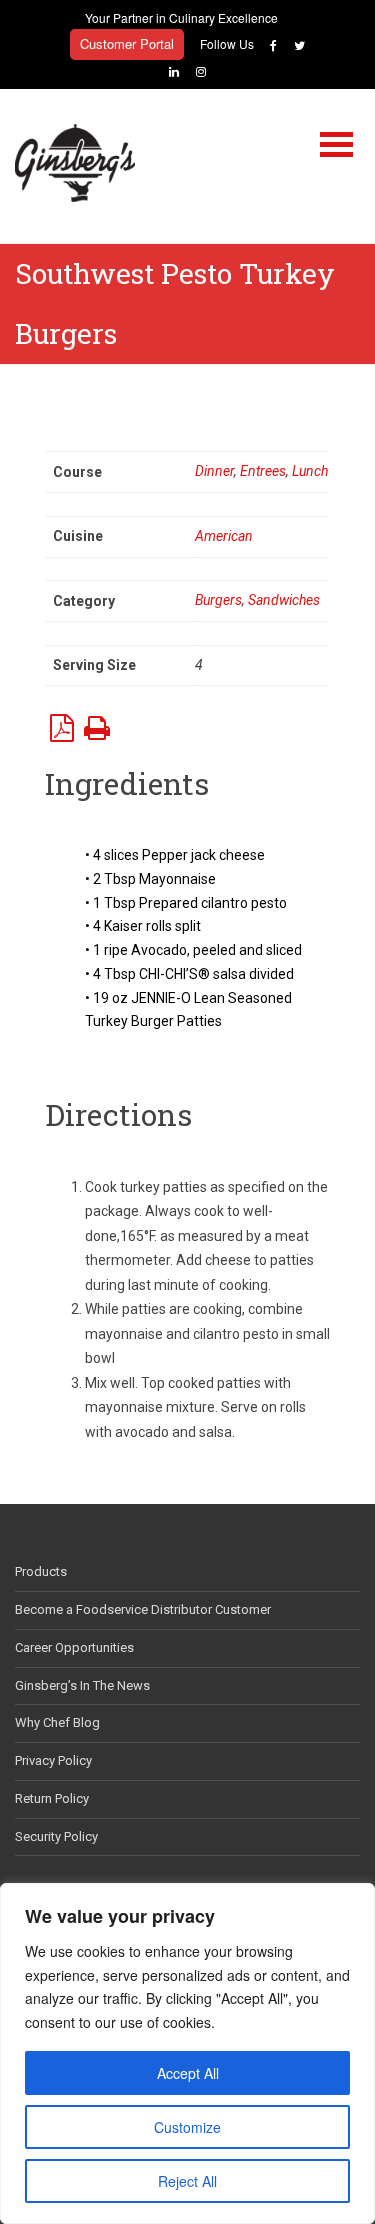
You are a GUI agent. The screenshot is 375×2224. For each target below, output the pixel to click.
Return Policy (52, 1798)
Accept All (188, 2073)
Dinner (214, 471)
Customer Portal (127, 43)
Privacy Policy (53, 1760)
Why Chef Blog (57, 1722)
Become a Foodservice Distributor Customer (143, 1609)
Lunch (310, 471)
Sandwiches (284, 600)
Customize (187, 2127)
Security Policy (56, 1836)
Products (41, 1571)
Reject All (187, 2181)
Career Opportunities (74, 1647)
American (224, 536)
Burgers (218, 600)
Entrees (263, 471)
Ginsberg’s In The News (82, 1685)
